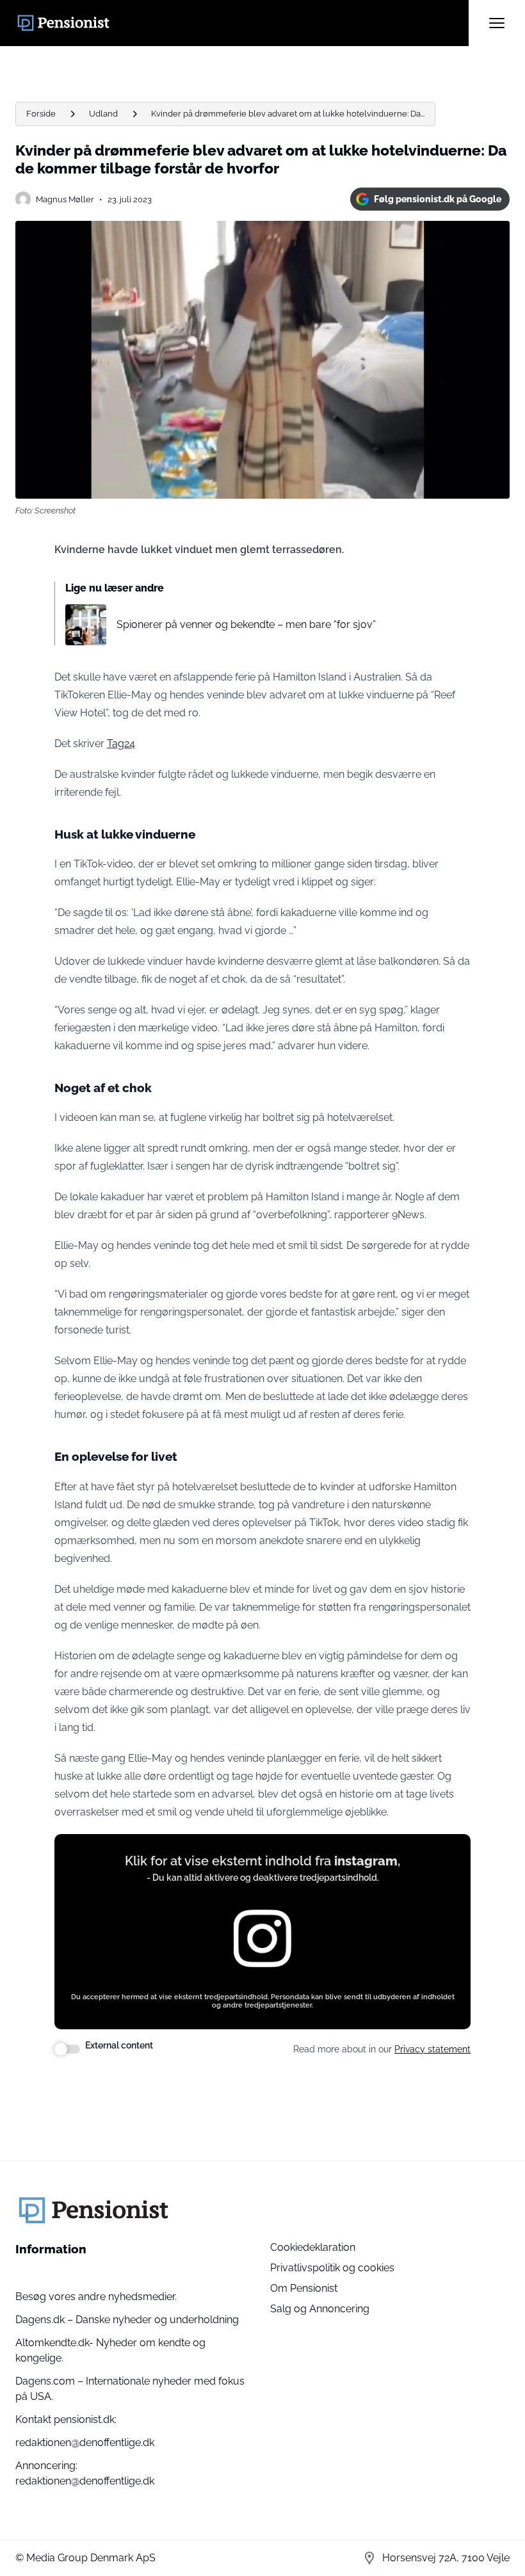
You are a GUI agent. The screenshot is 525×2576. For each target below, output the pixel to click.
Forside (41, 114)
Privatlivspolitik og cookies (332, 2268)
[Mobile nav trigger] (497, 23)
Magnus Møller (65, 199)
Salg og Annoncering (320, 2309)
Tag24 (121, 744)
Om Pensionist (304, 2288)
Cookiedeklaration (313, 2247)
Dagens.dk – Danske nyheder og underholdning (127, 2320)
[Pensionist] (242, 23)
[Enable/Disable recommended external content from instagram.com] (67, 2049)
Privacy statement (432, 2049)
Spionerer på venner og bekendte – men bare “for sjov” (246, 624)
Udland (103, 114)
